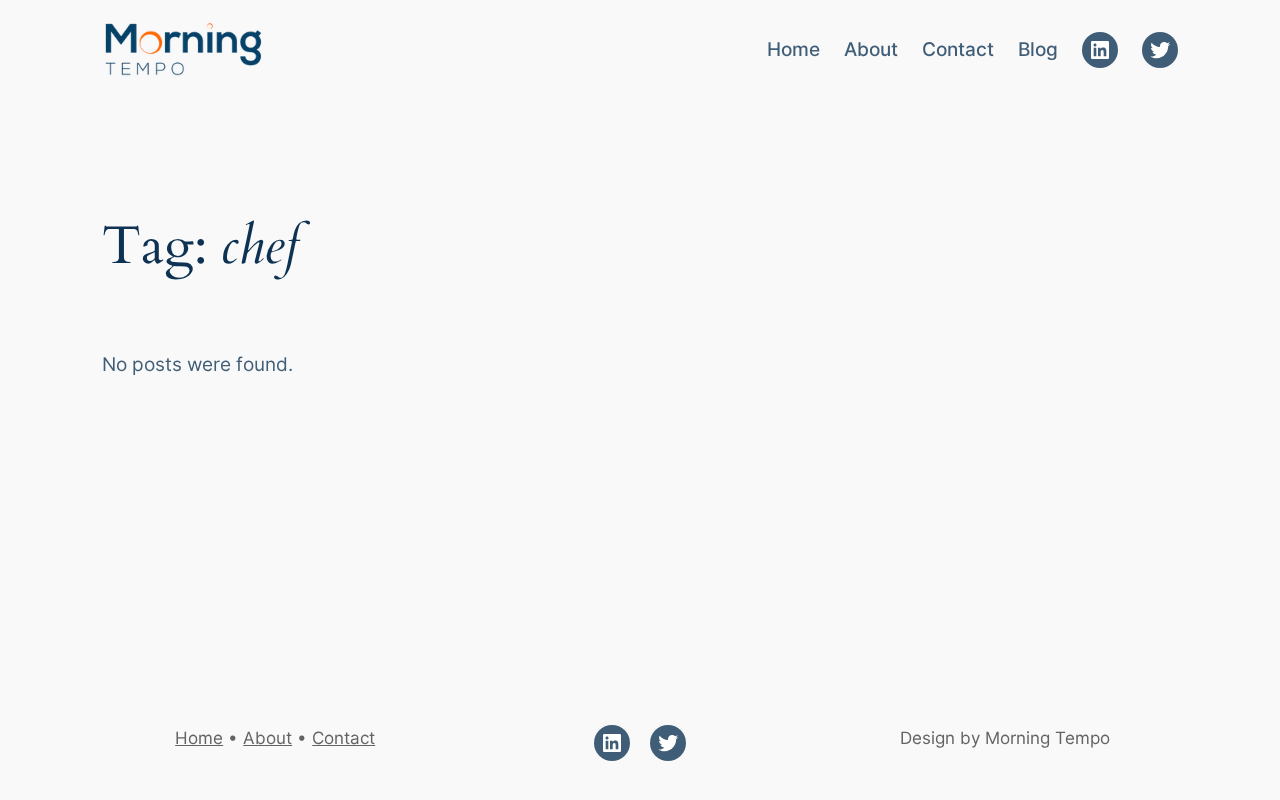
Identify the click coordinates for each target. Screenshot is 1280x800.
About (267, 738)
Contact (343, 738)
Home (199, 738)
